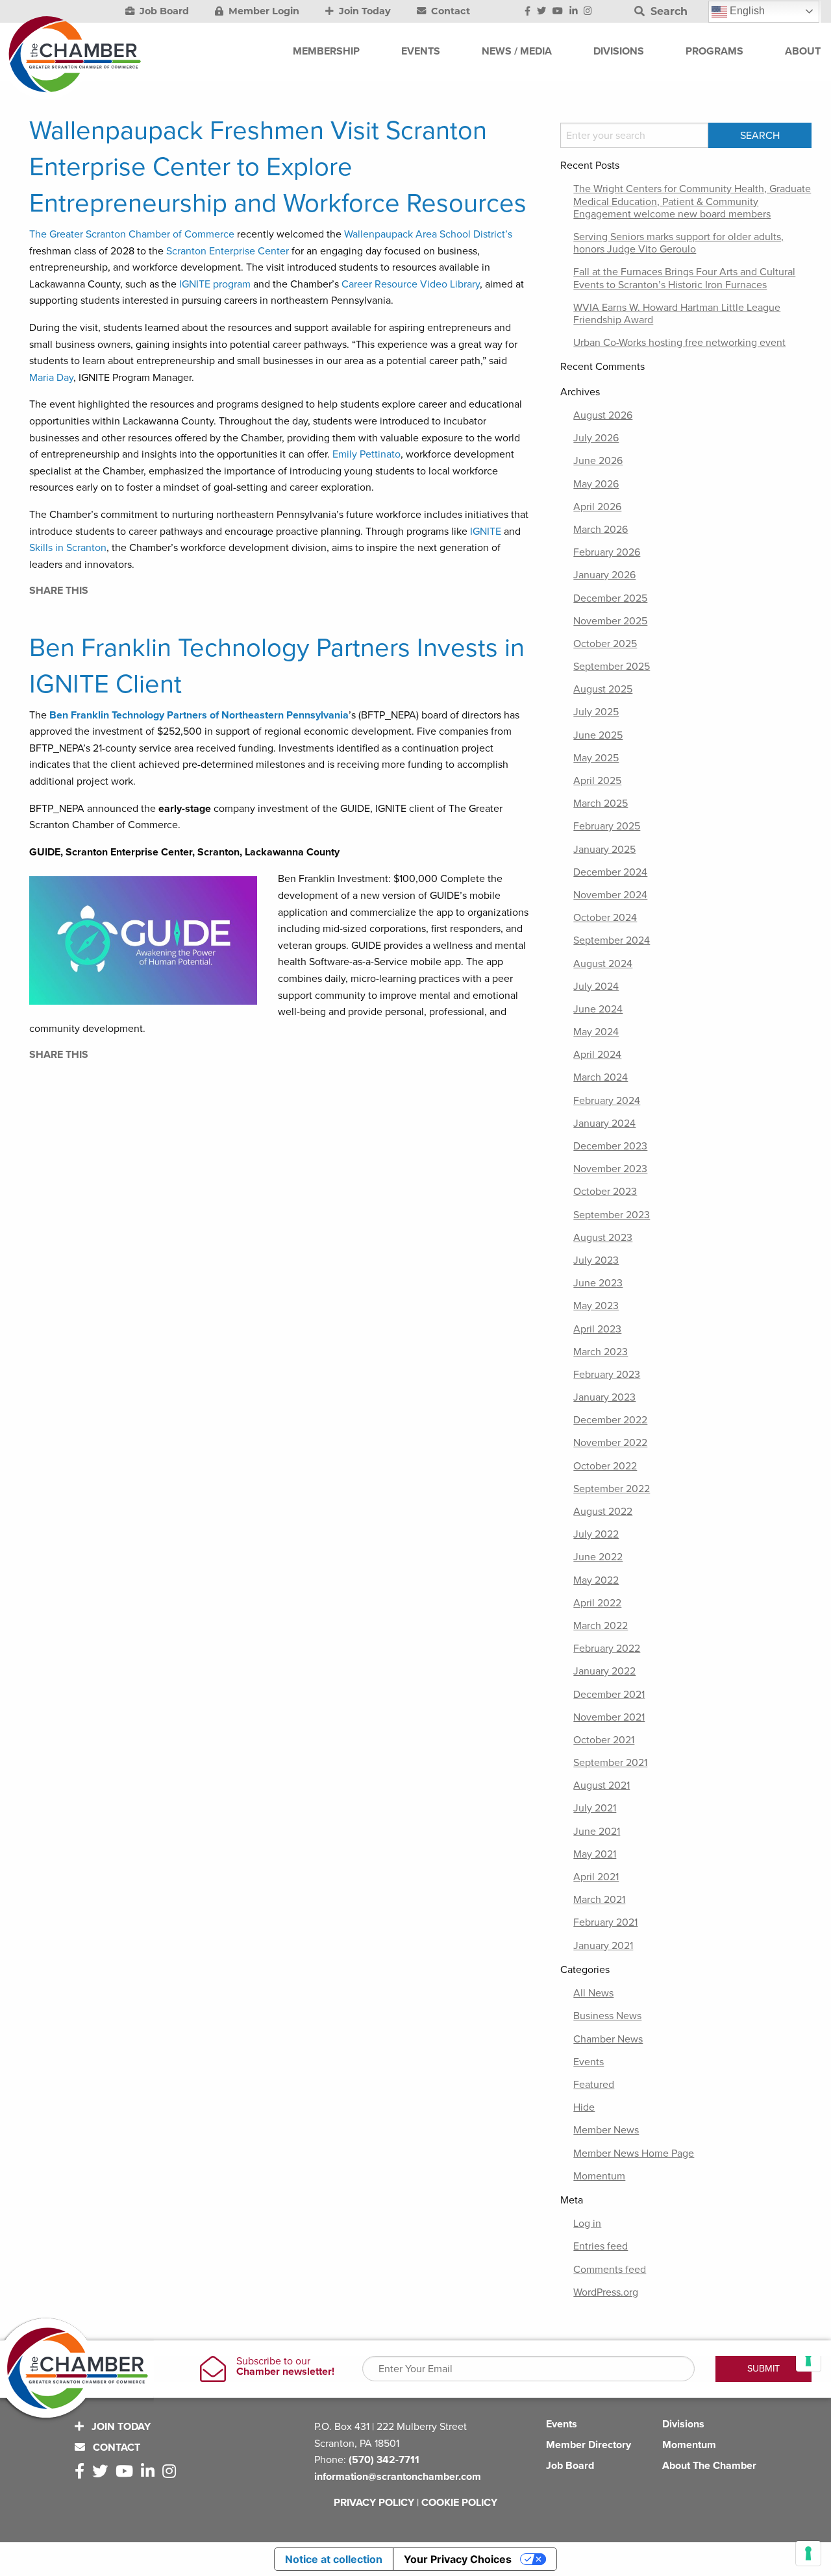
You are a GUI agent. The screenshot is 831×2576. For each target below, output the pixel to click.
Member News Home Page (634, 2153)
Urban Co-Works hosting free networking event (679, 343)
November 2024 (610, 895)
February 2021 (605, 1922)
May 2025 (596, 758)
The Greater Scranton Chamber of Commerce (132, 234)
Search (667, 11)
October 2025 (605, 644)
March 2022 (601, 1626)
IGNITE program (215, 284)
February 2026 (607, 552)
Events (589, 2062)
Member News (606, 2130)
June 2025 (598, 735)
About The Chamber (709, 2466)
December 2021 (609, 1695)
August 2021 (602, 1785)
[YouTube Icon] (558, 12)
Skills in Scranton (68, 548)
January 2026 (604, 575)
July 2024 (596, 987)
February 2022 (607, 1649)
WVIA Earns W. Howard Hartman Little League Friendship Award (677, 314)
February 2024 (607, 1101)
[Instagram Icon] (588, 12)
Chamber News (608, 2039)
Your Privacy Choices (458, 2559)
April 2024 (597, 1055)
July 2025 (596, 712)
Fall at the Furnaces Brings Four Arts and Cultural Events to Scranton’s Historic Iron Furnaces (684, 278)
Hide (584, 2107)
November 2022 (610, 1443)
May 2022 (596, 1580)
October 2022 (605, 1466)
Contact (449, 11)
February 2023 (607, 1375)
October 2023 (605, 1192)
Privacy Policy (374, 2503)
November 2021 (609, 1717)
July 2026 (596, 438)
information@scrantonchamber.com (398, 2477)
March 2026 (601, 530)
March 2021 (599, 1900)
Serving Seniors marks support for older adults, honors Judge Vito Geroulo (678, 243)
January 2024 (604, 1123)
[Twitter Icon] (541, 12)
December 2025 (610, 598)
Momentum (599, 2176)
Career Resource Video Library (411, 284)
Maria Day (51, 378)
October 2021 (604, 1740)
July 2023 (596, 1260)
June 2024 (598, 1009)
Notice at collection (334, 2559)
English (746, 11)
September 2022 (612, 1489)
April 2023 (597, 1329)
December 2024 (610, 872)
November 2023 (610, 1169)
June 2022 (598, 1557)
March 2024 (601, 1077)
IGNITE (486, 532)
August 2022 (603, 1512)
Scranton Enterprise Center (229, 251)
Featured (594, 2085)
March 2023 (601, 1352)
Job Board (163, 11)
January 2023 (604, 1397)
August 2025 (603, 689)
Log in (587, 2224)
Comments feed (610, 2270)
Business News (607, 2016)
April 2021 (596, 1877)
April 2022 (597, 1603)
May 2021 (595, 1854)
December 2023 (610, 1146)
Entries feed (601, 2246)
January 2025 (604, 850)
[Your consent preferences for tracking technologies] (808, 2553)
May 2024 (596, 1032)
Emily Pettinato (366, 454)
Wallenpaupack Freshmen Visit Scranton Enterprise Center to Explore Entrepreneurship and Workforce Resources (278, 167)
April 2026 (597, 507)
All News (593, 1993)
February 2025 (607, 826)
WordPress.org (606, 2292)
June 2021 (597, 1832)
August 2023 (603, 1238)
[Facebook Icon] (527, 12)
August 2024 (603, 964)
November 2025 (610, 621)
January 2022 (604, 1671)
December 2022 (610, 1420)
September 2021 (610, 1763)
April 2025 (597, 781)
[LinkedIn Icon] (574, 12)
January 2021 (603, 1946)
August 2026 (603, 415)
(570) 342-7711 (384, 2460)
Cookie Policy (459, 2503)
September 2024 (612, 940)
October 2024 (605, 918)
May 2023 (596, 1306)
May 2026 (596, 484)
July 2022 (596, 1534)
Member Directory (589, 2445)
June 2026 (598, 461)
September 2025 (612, 667)
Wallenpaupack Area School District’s (428, 234)
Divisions (683, 2424)
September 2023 (612, 1215)
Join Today (364, 11)
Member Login (263, 11)
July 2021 (595, 1808)
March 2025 (601, 803)
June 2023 (598, 1283)
